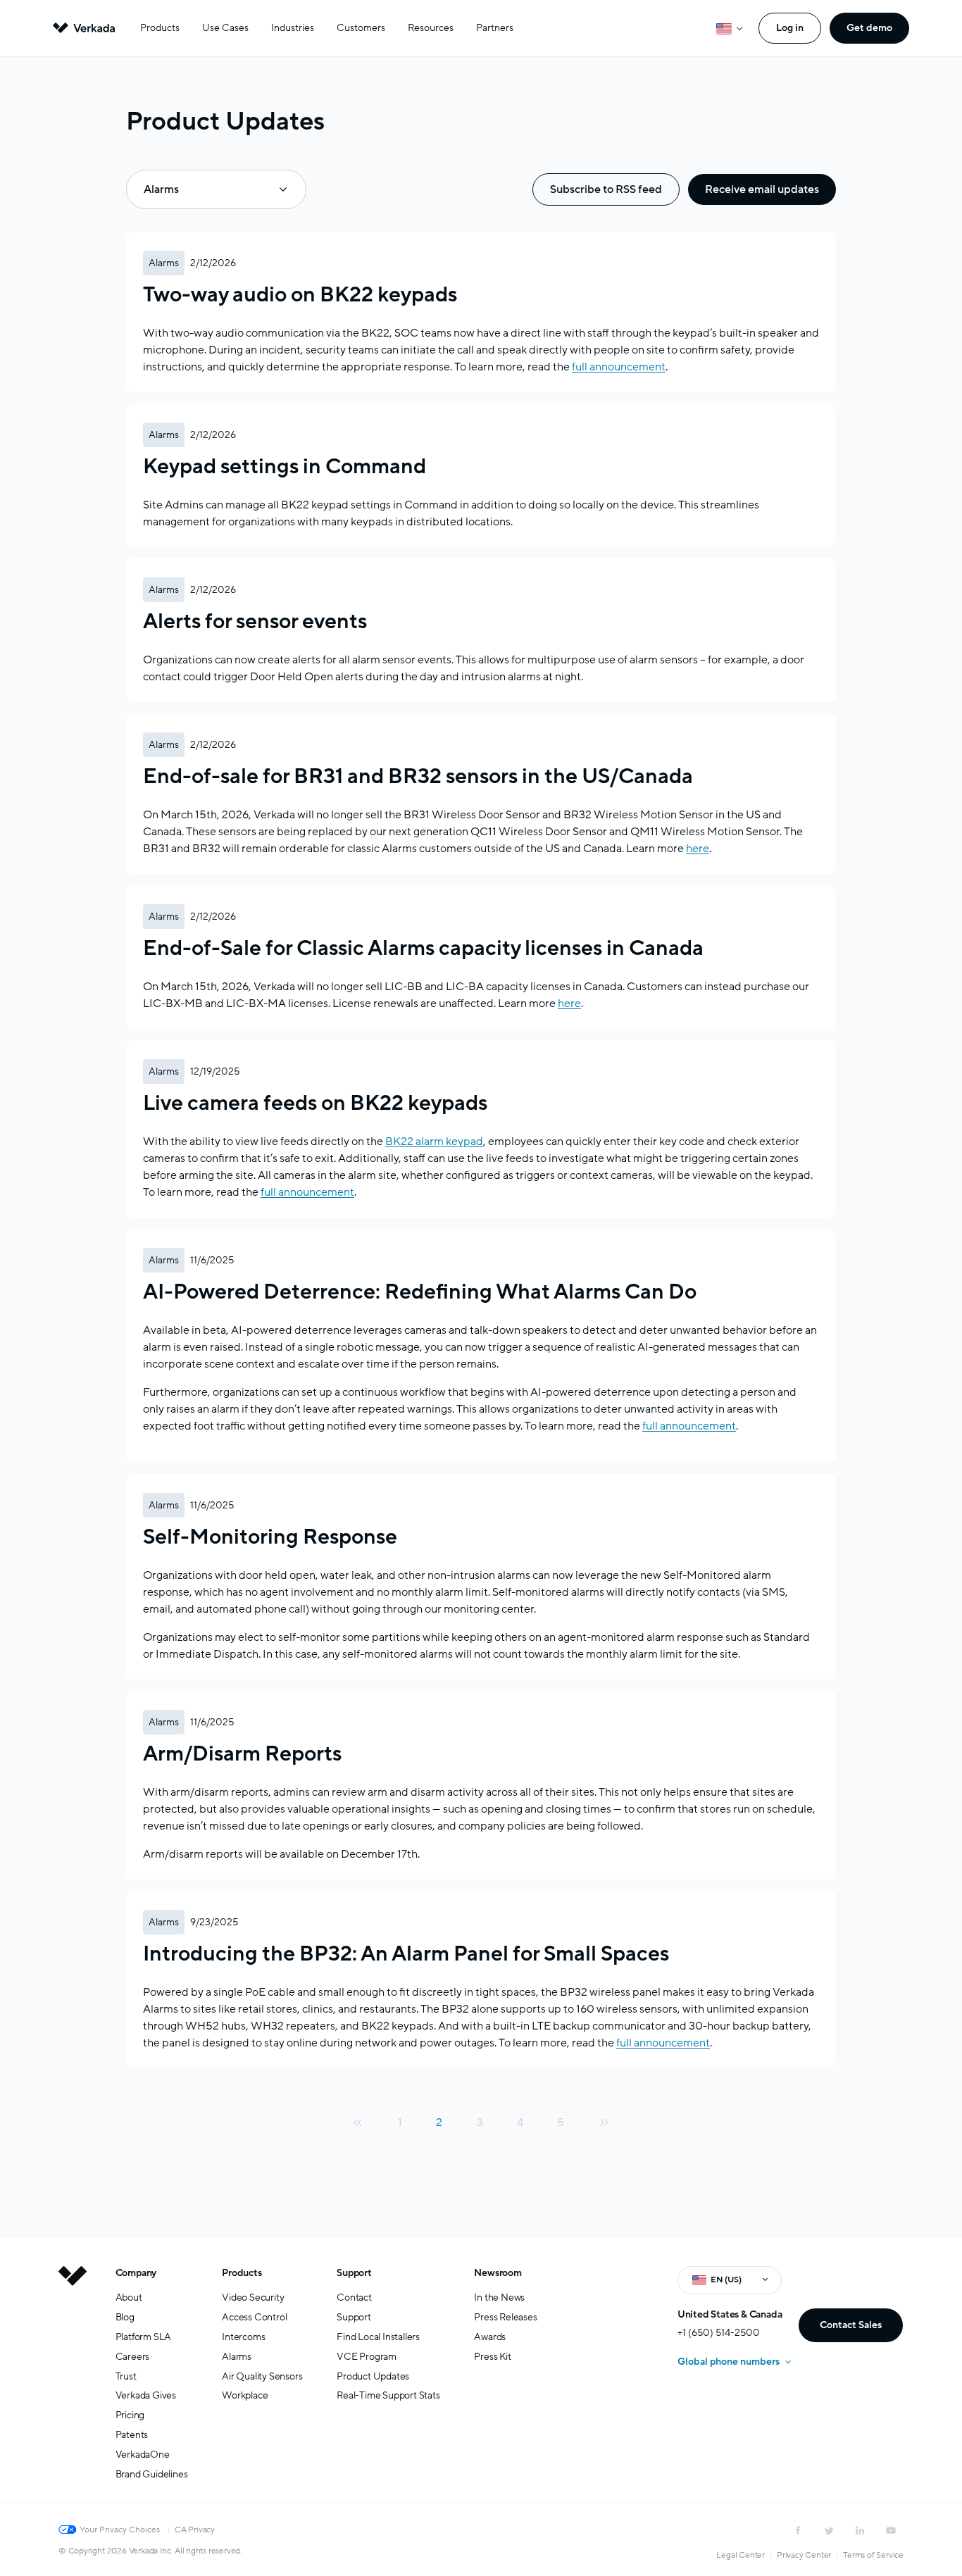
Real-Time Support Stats (388, 2395)
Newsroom (498, 2273)
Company (136, 2273)
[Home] (73, 2384)
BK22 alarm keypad (434, 1142)
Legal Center (741, 2555)
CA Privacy (195, 2530)
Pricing (130, 2415)
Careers (133, 2357)
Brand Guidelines (152, 2474)
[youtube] (891, 2530)
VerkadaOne (143, 2455)
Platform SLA (144, 2337)
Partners (495, 28)
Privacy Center (804, 2555)
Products (160, 28)
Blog (125, 2317)
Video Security (253, 2297)
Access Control (254, 2317)
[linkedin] (860, 2530)
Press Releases (505, 2317)
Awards (490, 2337)
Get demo (869, 28)
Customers (361, 28)
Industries (293, 28)
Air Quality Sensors (262, 2376)
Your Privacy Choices (120, 2530)
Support (354, 2273)
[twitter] (829, 2530)
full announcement (689, 1426)
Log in (790, 28)
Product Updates (373, 2376)
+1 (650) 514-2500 (719, 2333)
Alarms (237, 2357)
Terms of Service (873, 2555)
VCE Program (367, 2357)
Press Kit (492, 2357)
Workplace (245, 2395)
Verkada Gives (146, 2395)
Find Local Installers (378, 2337)
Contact (354, 2297)
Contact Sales (851, 2325)
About (129, 2297)
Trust (126, 2376)
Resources (431, 28)
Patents (132, 2435)
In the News (499, 2297)
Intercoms (243, 2337)
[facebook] (798, 2530)
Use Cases (225, 28)
